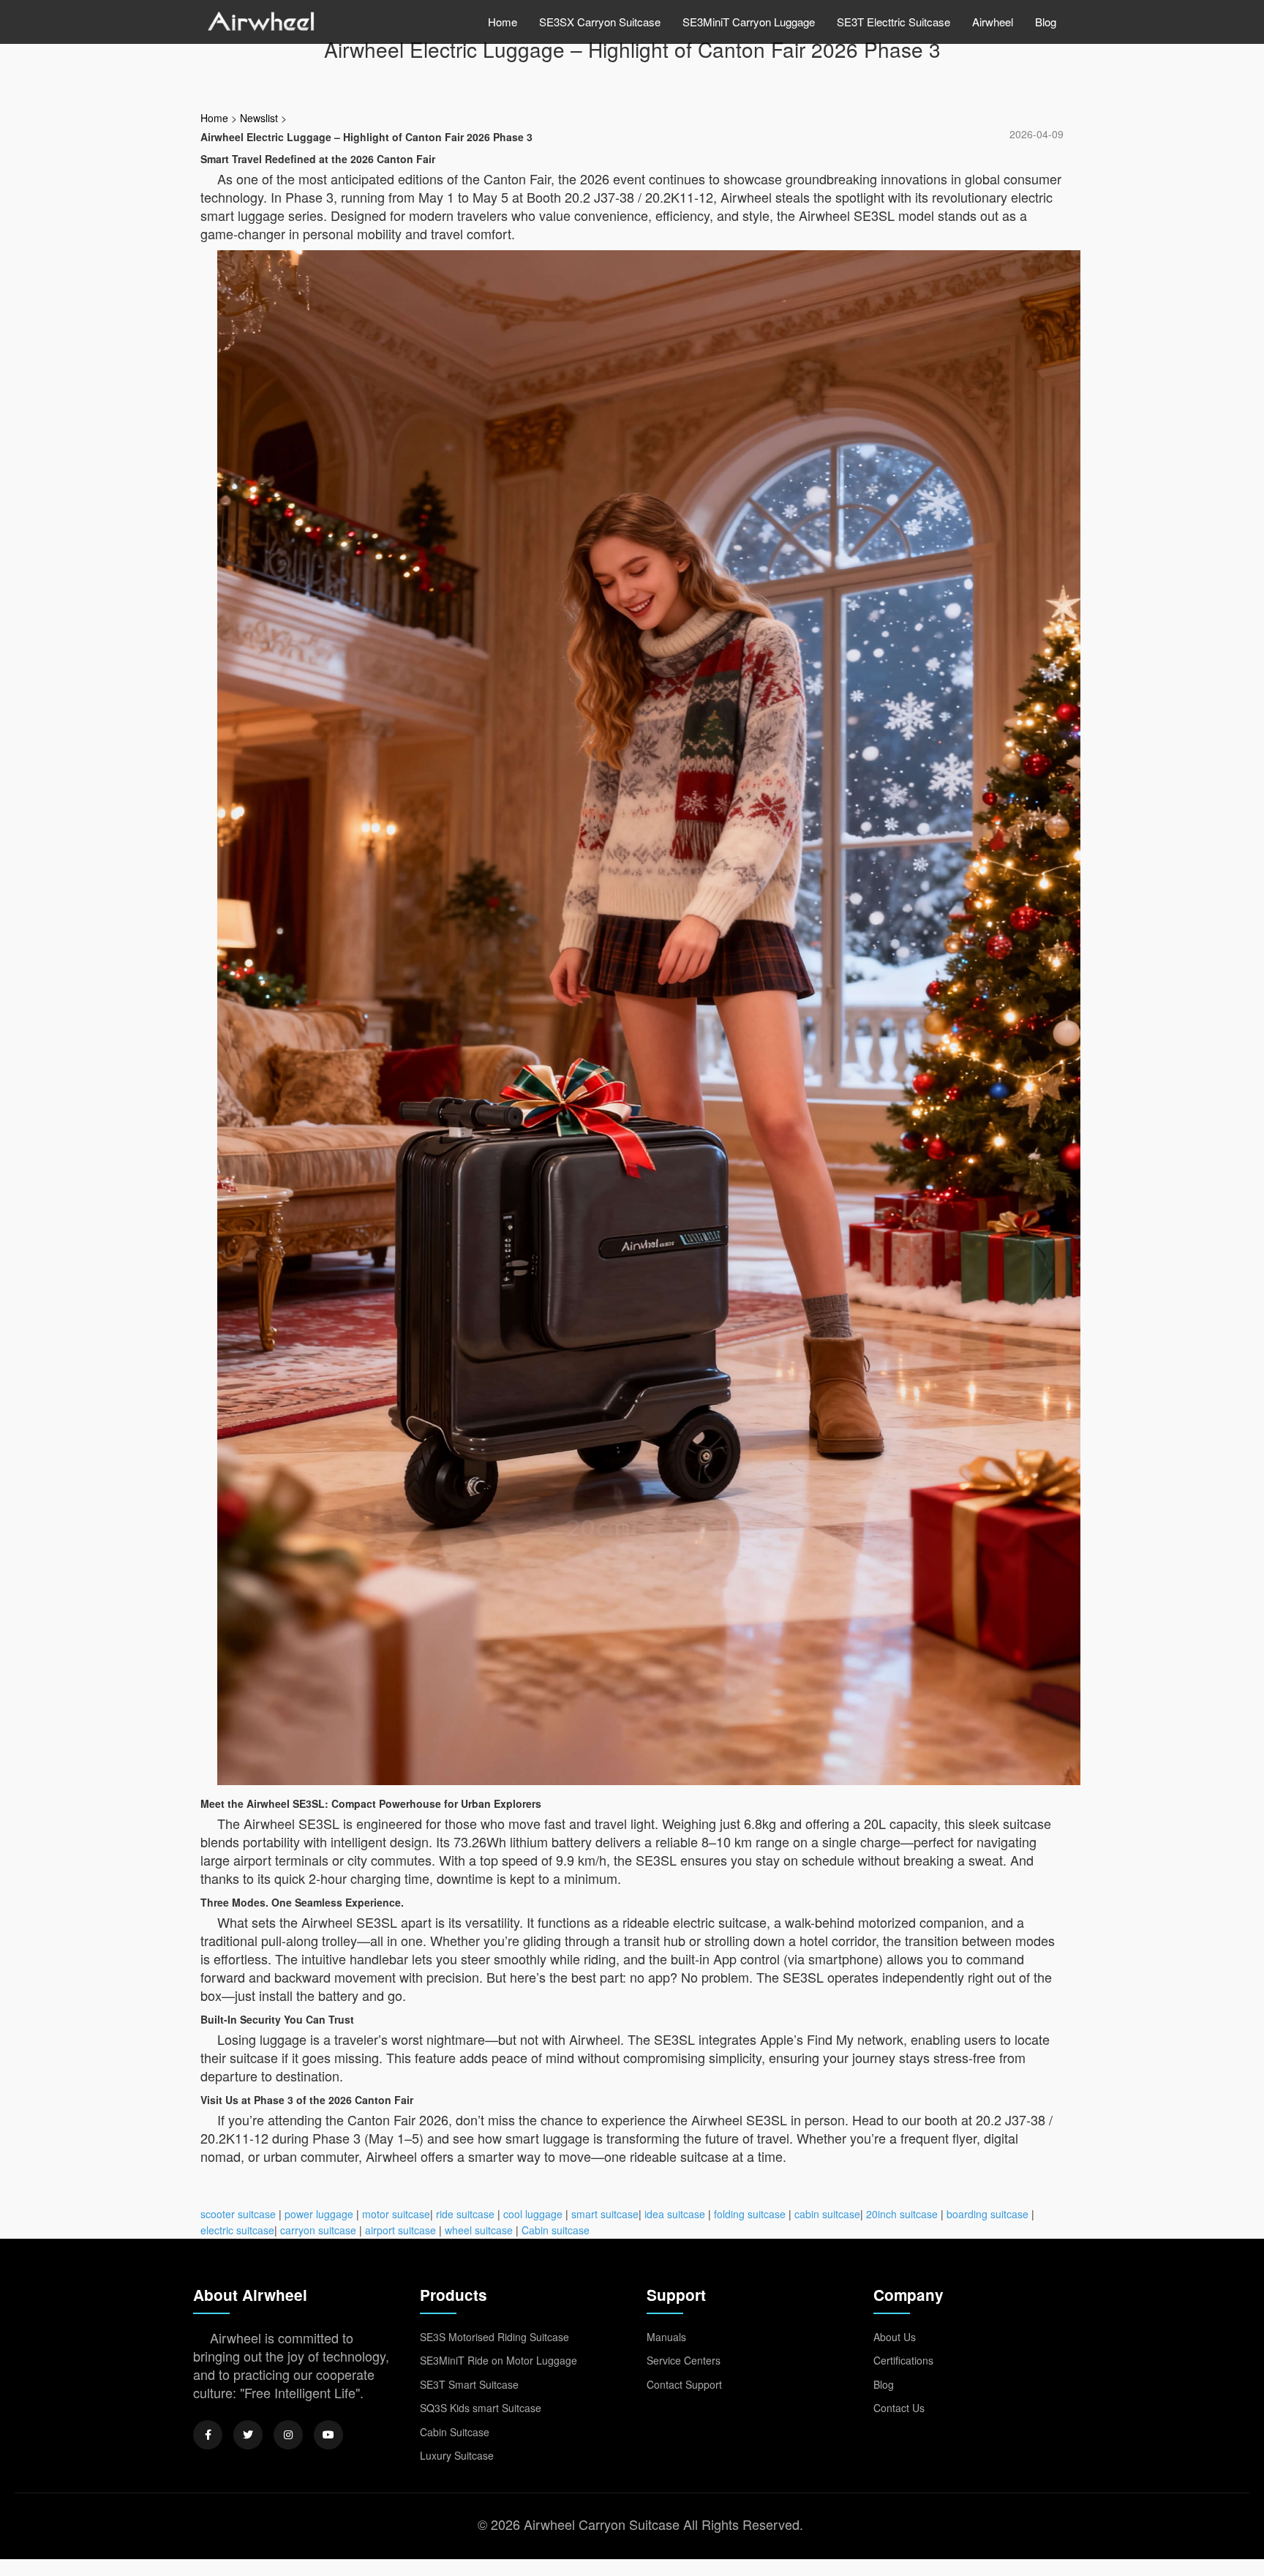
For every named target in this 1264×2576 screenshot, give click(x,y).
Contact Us (899, 2408)
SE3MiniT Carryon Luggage (749, 22)
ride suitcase (465, 2214)
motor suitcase (396, 2214)
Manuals (666, 2337)
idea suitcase (675, 2214)
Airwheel (993, 22)
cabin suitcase (827, 2214)
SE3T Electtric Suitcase (894, 22)
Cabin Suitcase (455, 2432)
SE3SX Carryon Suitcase (600, 22)
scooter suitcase (238, 2214)
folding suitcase (750, 2214)
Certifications (903, 2360)
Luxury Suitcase (457, 2455)
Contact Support (684, 2384)
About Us (895, 2337)
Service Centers (684, 2360)
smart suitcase (605, 2214)
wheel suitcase (479, 2230)
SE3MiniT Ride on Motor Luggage (499, 2360)
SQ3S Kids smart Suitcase (481, 2408)
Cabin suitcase (556, 2230)
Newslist (259, 118)
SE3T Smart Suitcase (469, 2384)
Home (503, 22)
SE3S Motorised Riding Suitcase (494, 2337)
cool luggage (533, 2214)
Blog (1046, 22)
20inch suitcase (902, 2214)
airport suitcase (400, 2230)
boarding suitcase (987, 2214)
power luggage (319, 2214)
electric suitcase (237, 2230)
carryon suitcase (318, 2230)
